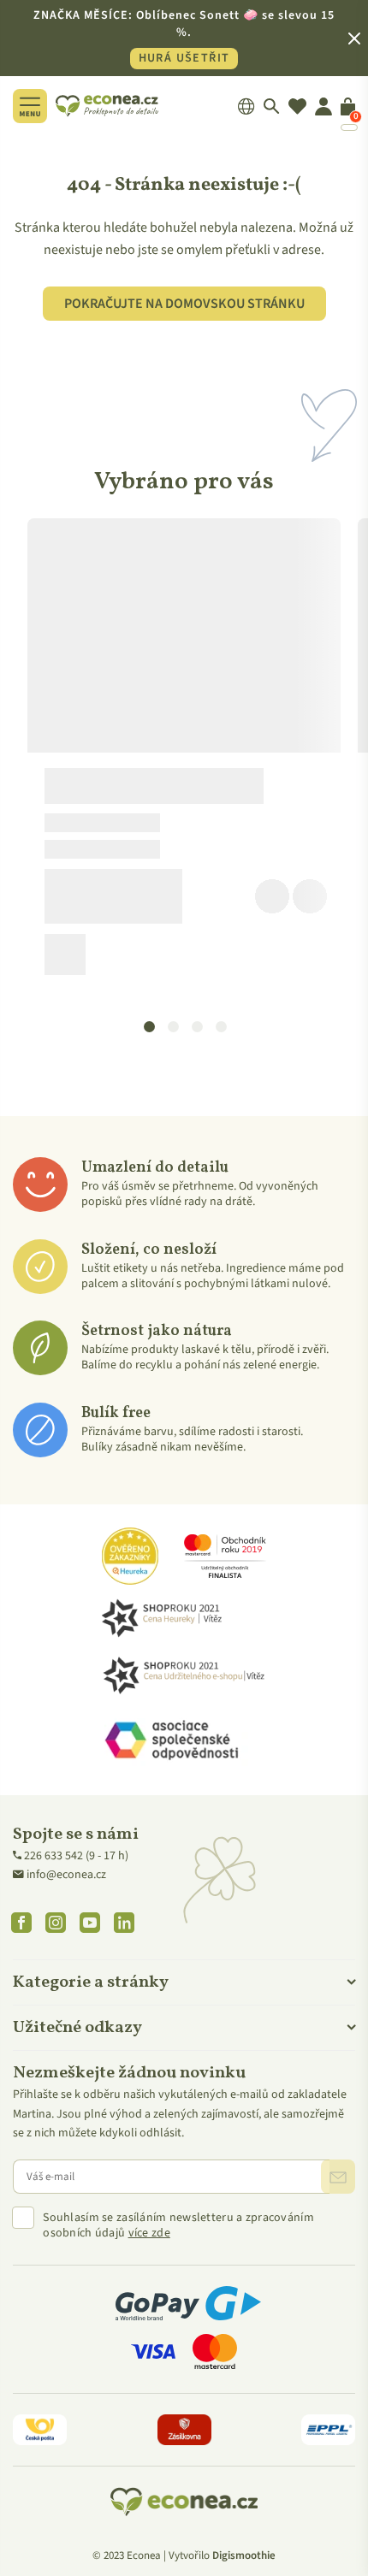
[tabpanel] (184, 753)
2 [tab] (173, 1025)
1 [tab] (149, 1025)
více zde (149, 2233)
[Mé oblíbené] (297, 106)
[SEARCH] (272, 106)
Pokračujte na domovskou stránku (184, 304)
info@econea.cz (66, 1875)
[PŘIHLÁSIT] (338, 2177)
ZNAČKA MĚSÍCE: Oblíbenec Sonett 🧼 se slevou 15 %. (184, 37)
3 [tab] (197, 1025)
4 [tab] (221, 1025)
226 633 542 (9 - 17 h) (76, 1856)
